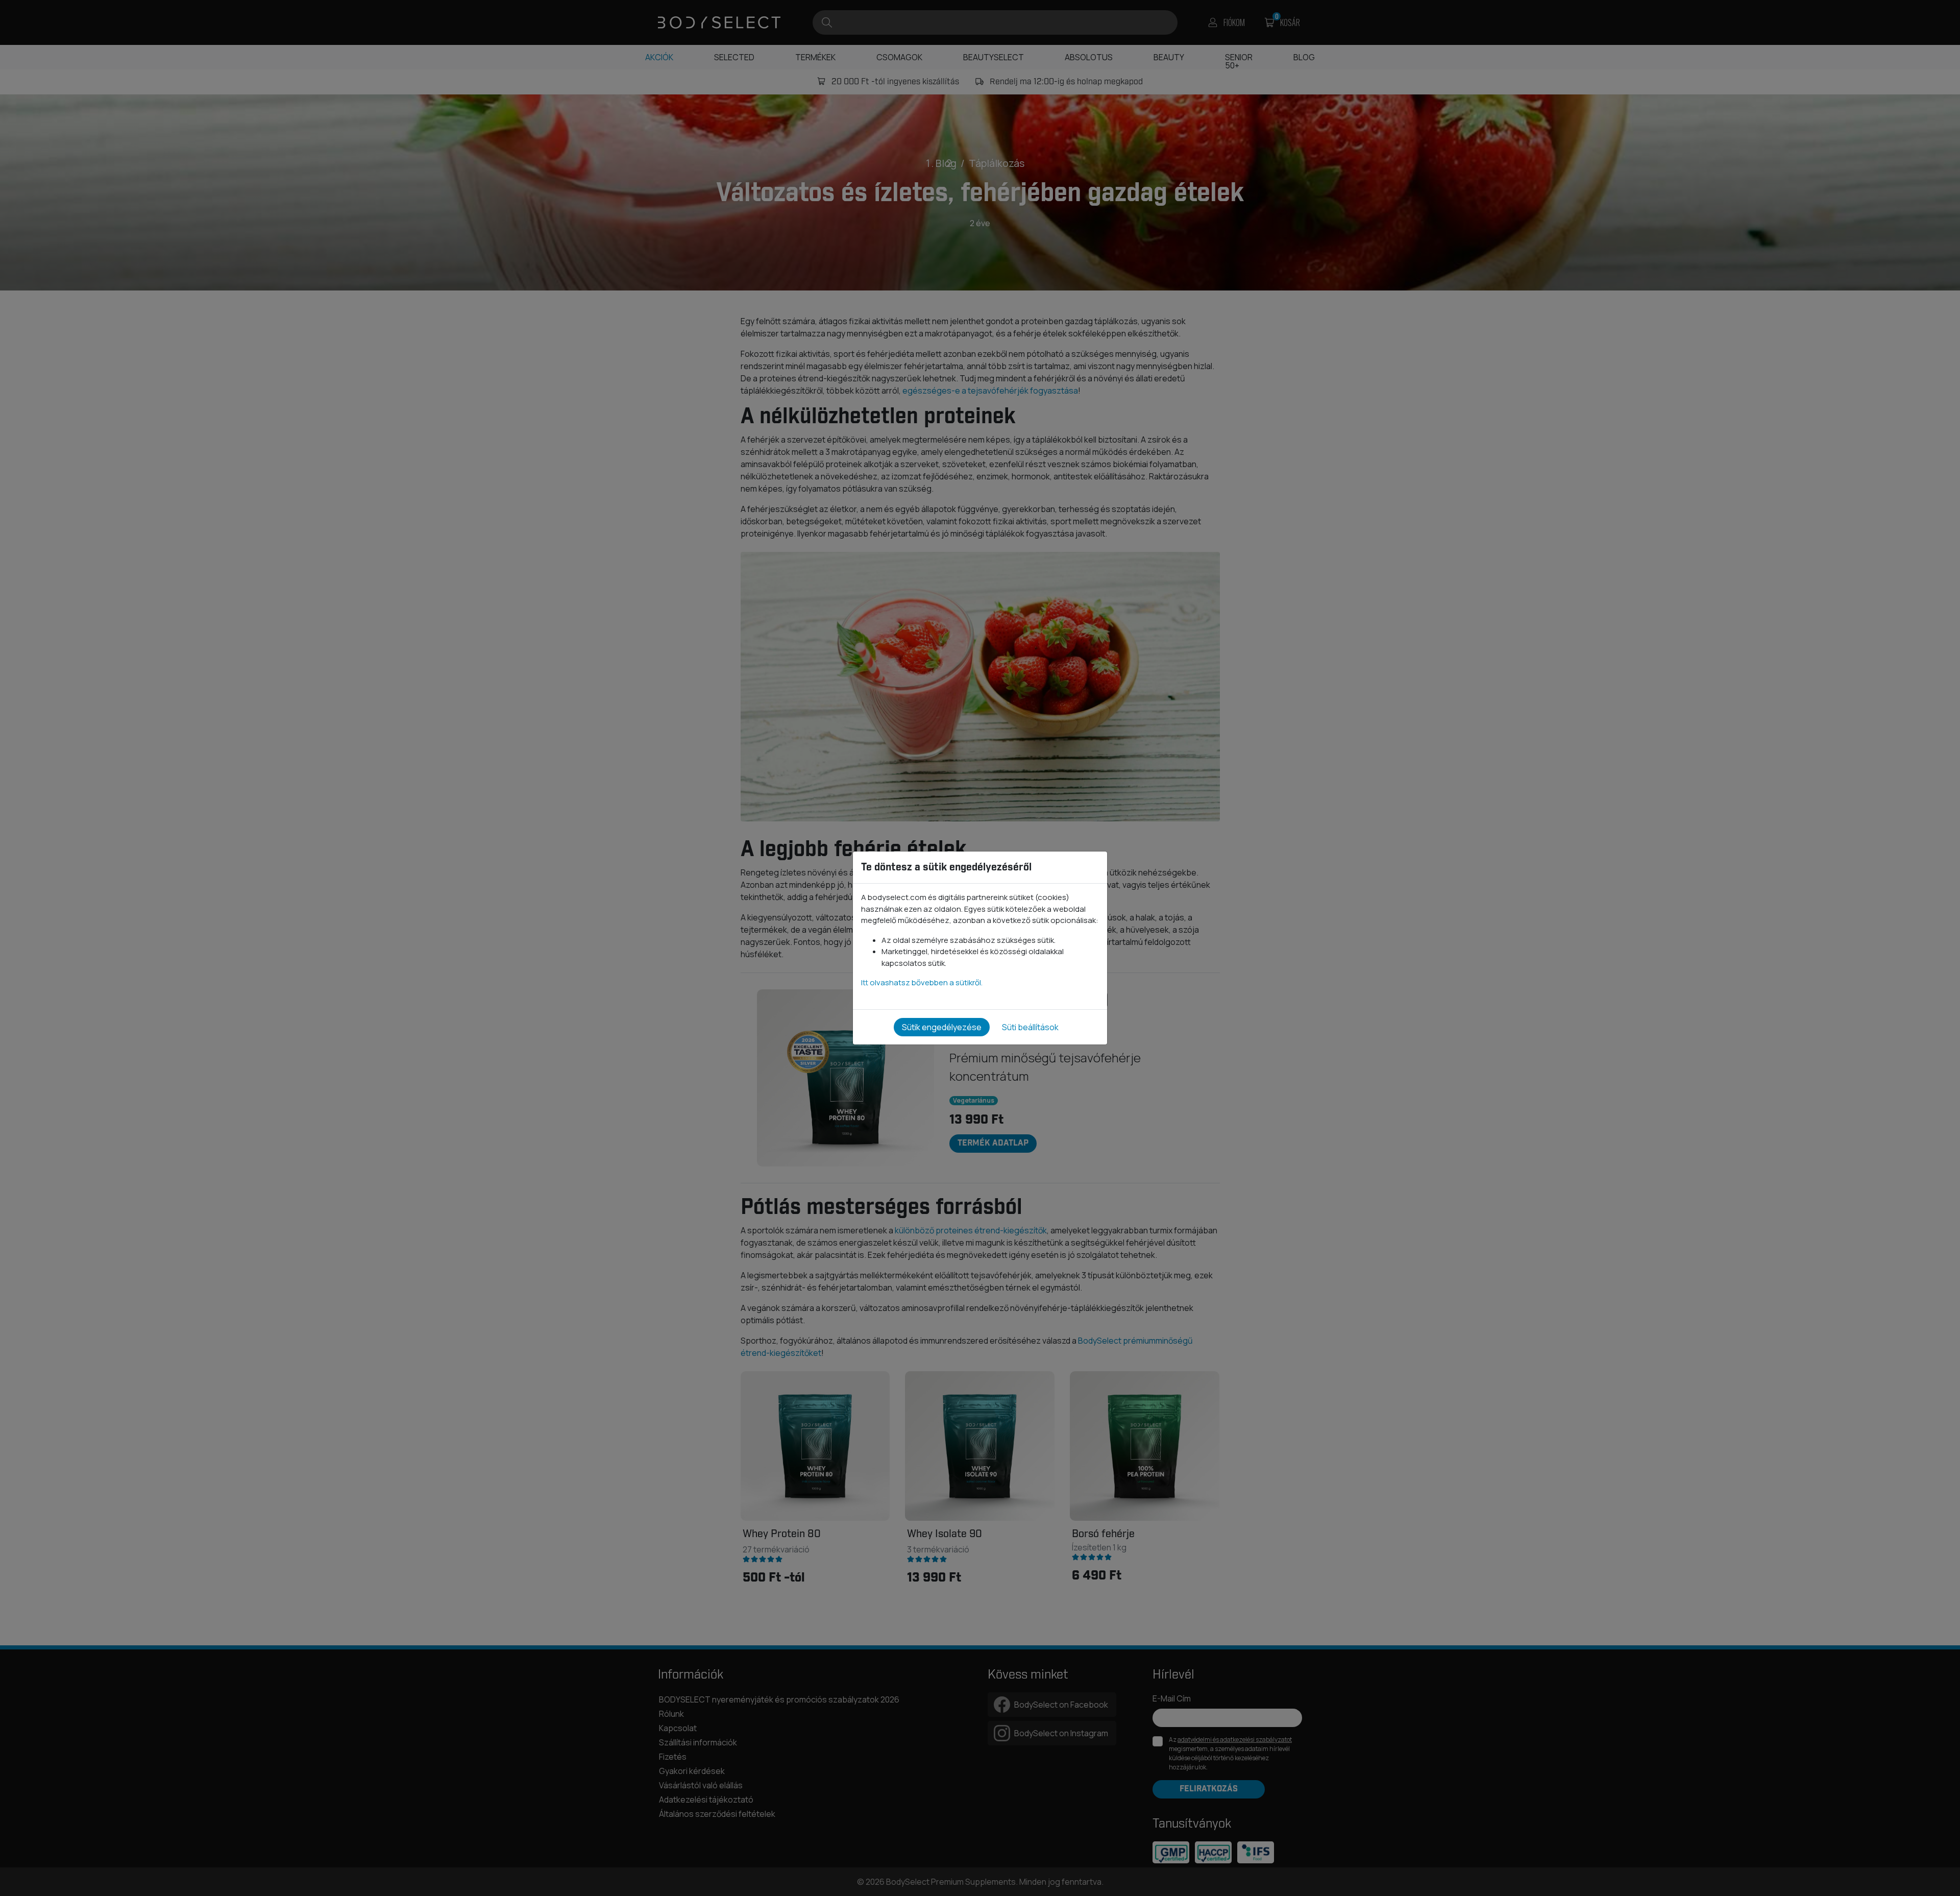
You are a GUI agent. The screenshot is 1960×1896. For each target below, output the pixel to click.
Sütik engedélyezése (942, 1027)
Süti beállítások (1030, 1027)
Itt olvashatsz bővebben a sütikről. (922, 982)
